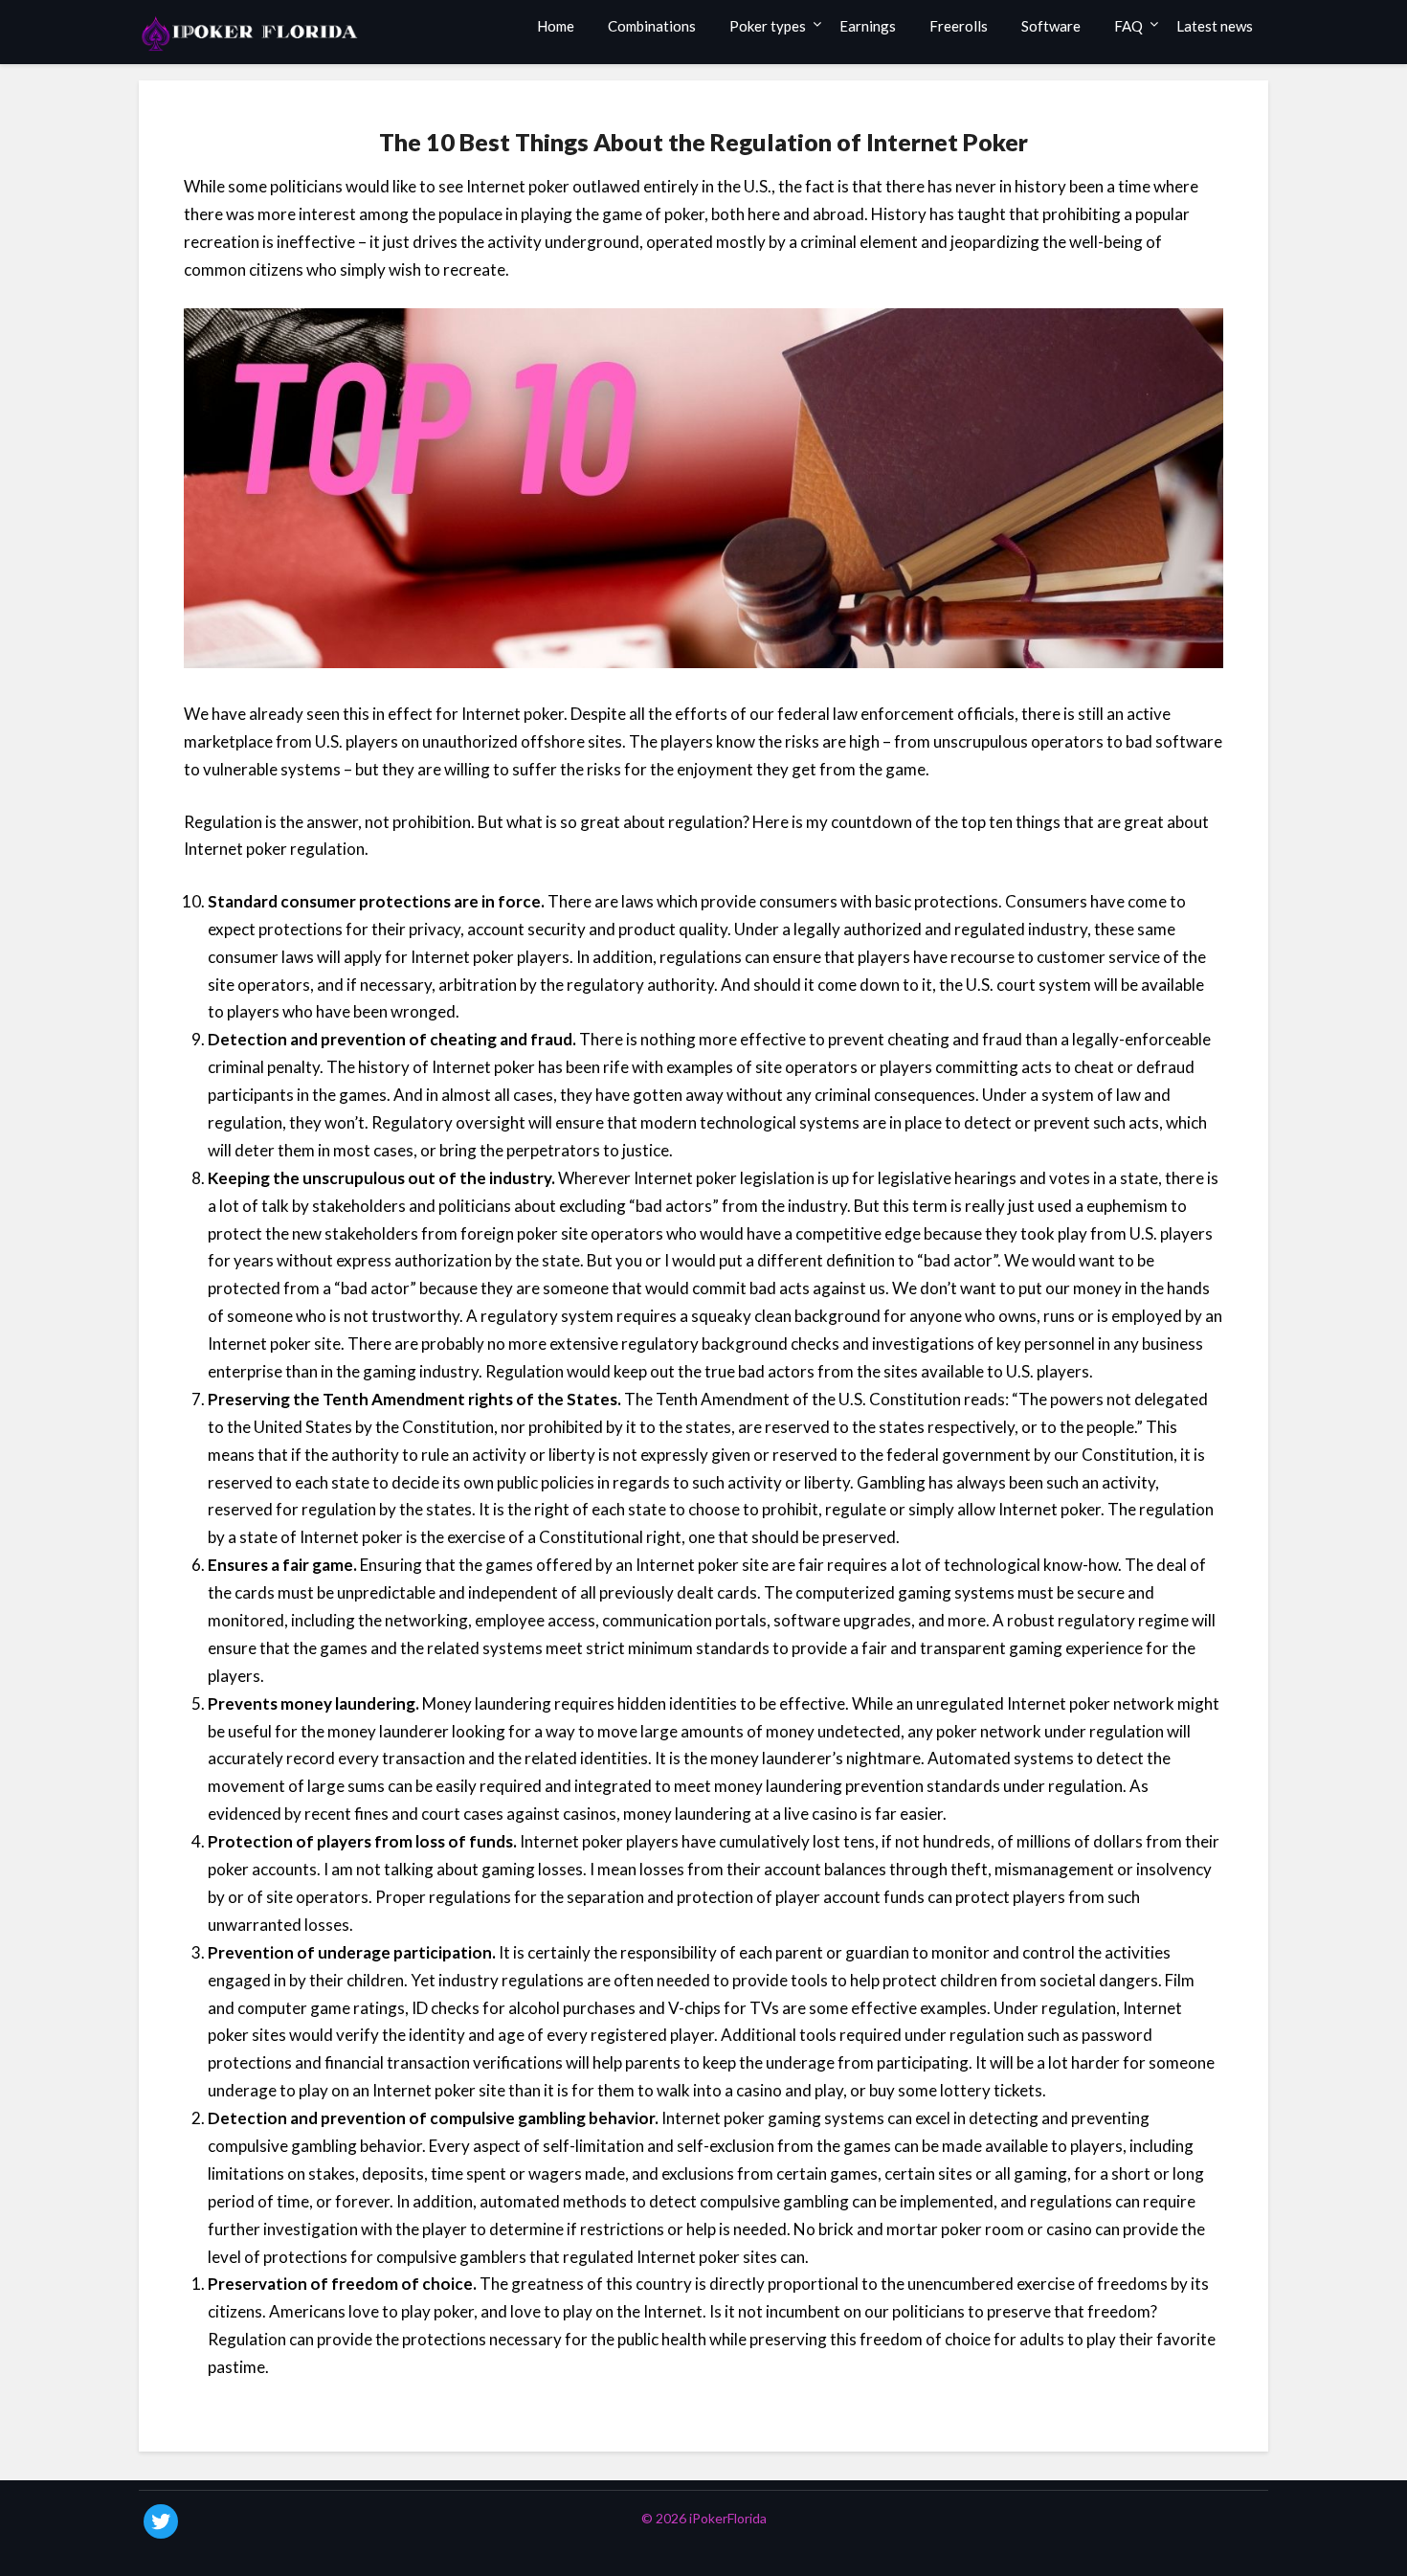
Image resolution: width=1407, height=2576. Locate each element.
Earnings (868, 26)
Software (1051, 26)
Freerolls (959, 26)
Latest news (1215, 26)
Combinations (652, 26)
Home (556, 26)
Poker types (768, 26)
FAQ (1128, 26)
